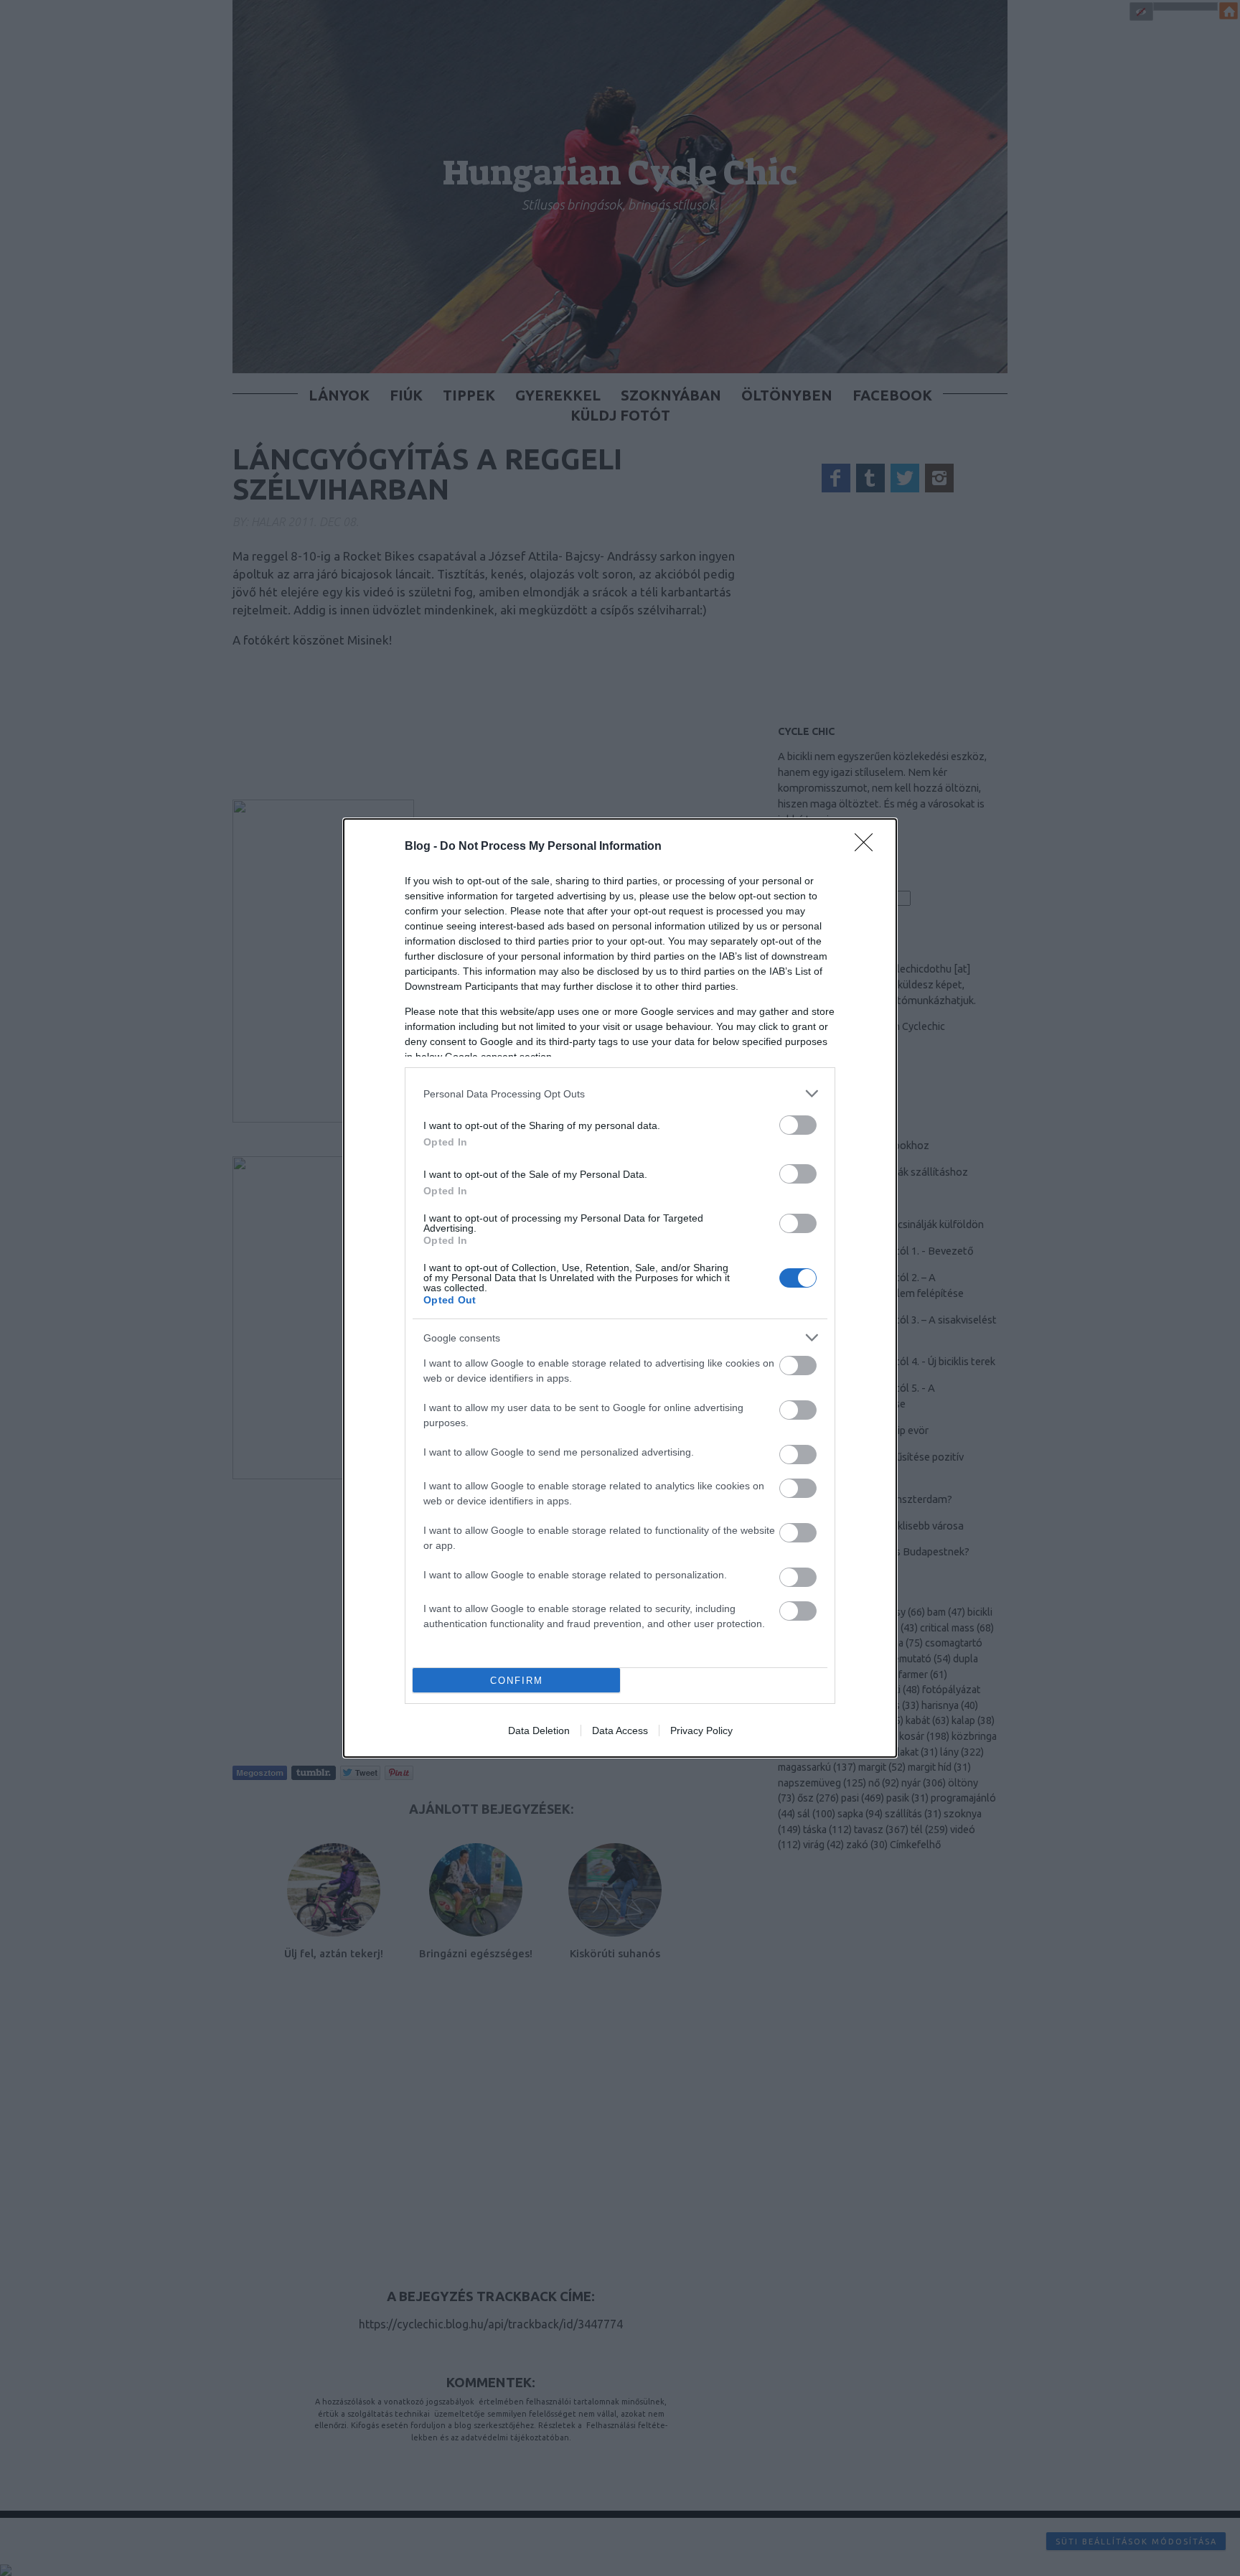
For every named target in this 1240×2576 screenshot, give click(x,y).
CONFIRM (517, 1681)
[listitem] (620, 1093)
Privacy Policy (701, 1730)
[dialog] (620, 1288)
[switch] (798, 1125)
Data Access (620, 1730)
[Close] (868, 847)
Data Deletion (539, 1730)
